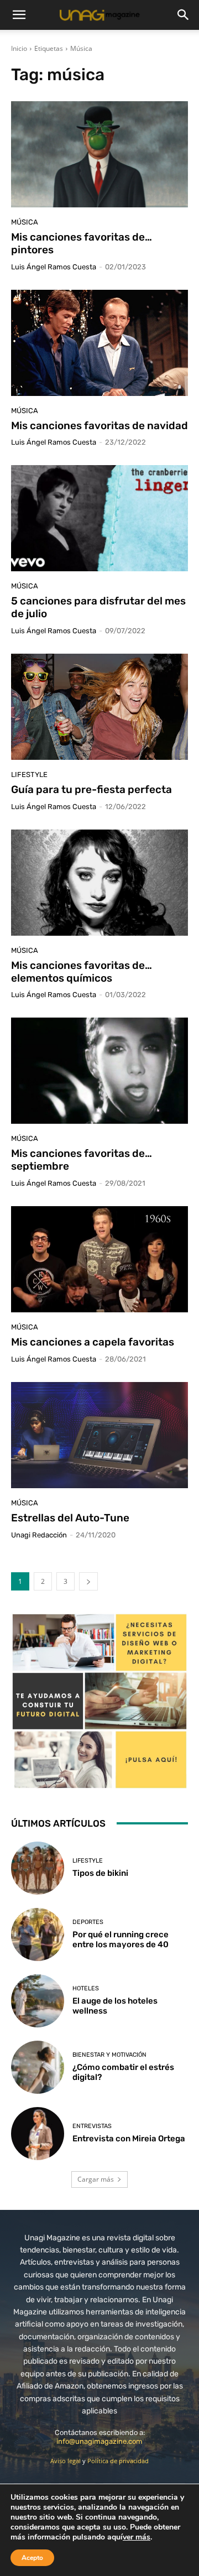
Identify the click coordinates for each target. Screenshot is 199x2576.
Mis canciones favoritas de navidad (99, 426)
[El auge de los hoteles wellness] (38, 2001)
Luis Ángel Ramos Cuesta (54, 267)
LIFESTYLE (29, 775)
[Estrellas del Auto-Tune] (99, 1435)
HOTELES (86, 1988)
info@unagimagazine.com (99, 2441)
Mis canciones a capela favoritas (93, 1342)
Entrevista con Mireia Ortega (129, 2139)
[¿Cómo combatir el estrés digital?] (38, 2067)
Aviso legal (66, 2461)
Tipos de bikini (100, 1873)
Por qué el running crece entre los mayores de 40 (121, 1939)
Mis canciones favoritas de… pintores (82, 243)
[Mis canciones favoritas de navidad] (99, 343)
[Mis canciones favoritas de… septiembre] (99, 1071)
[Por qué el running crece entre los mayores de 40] (38, 1934)
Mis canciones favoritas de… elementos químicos (82, 972)
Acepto (32, 2558)
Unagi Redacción (39, 1535)
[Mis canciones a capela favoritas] (99, 1259)
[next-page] (88, 1581)
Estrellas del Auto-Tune (70, 1518)
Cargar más (96, 2179)
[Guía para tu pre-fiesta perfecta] (99, 707)
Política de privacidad (118, 2461)
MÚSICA (25, 222)
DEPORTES (88, 1922)
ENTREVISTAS (92, 2126)
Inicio (19, 48)
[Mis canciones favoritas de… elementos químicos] (99, 883)
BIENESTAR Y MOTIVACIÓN (109, 2055)
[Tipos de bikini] (38, 1868)
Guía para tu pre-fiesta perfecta (91, 789)
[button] (19, 15)
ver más (137, 2537)
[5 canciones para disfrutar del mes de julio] (99, 518)
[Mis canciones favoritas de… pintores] (99, 154)
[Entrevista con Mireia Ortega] (38, 2134)
